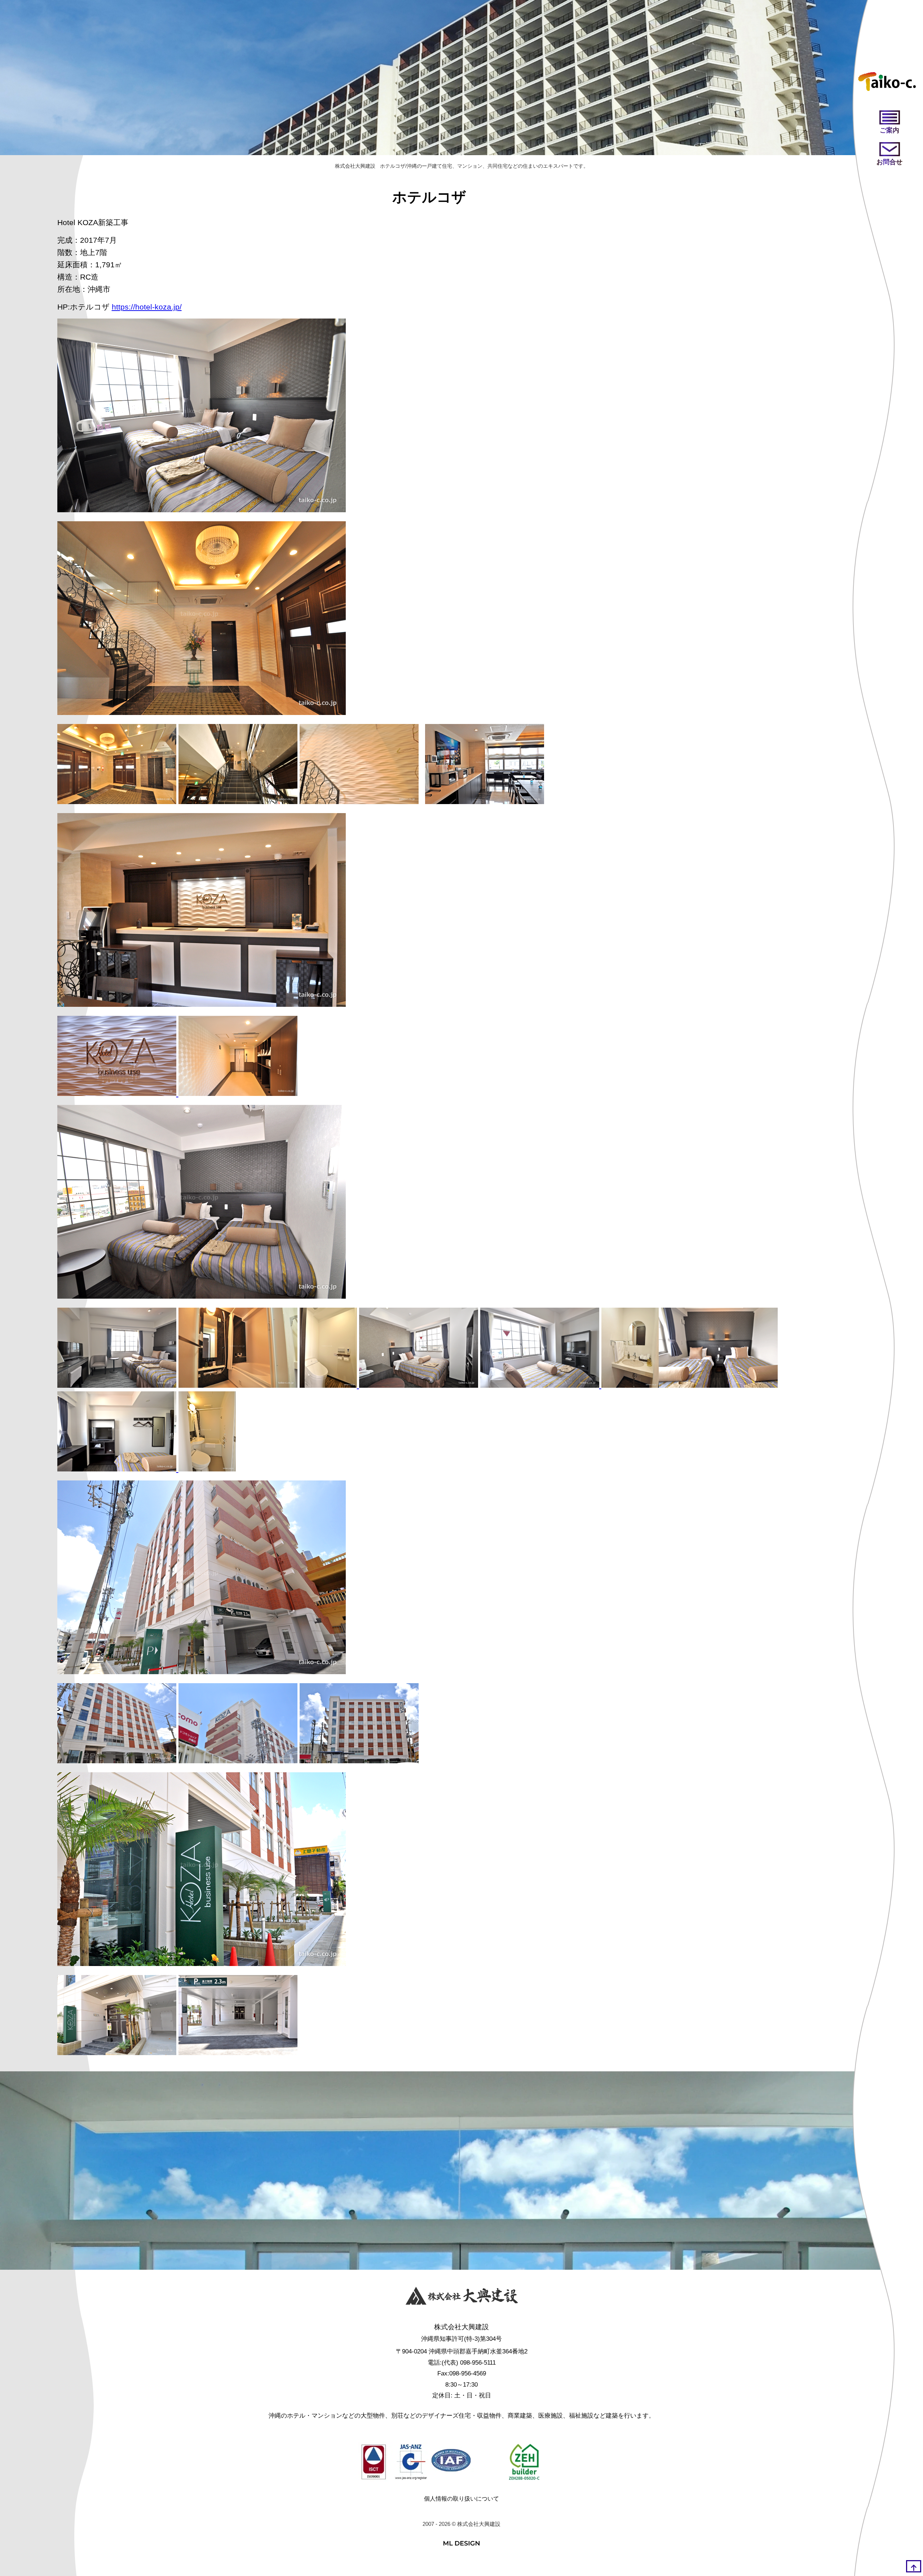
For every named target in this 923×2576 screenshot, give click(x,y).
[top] (914, 2566)
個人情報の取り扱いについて (461, 2499)
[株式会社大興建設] (462, 2298)
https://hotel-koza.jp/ (147, 307)
